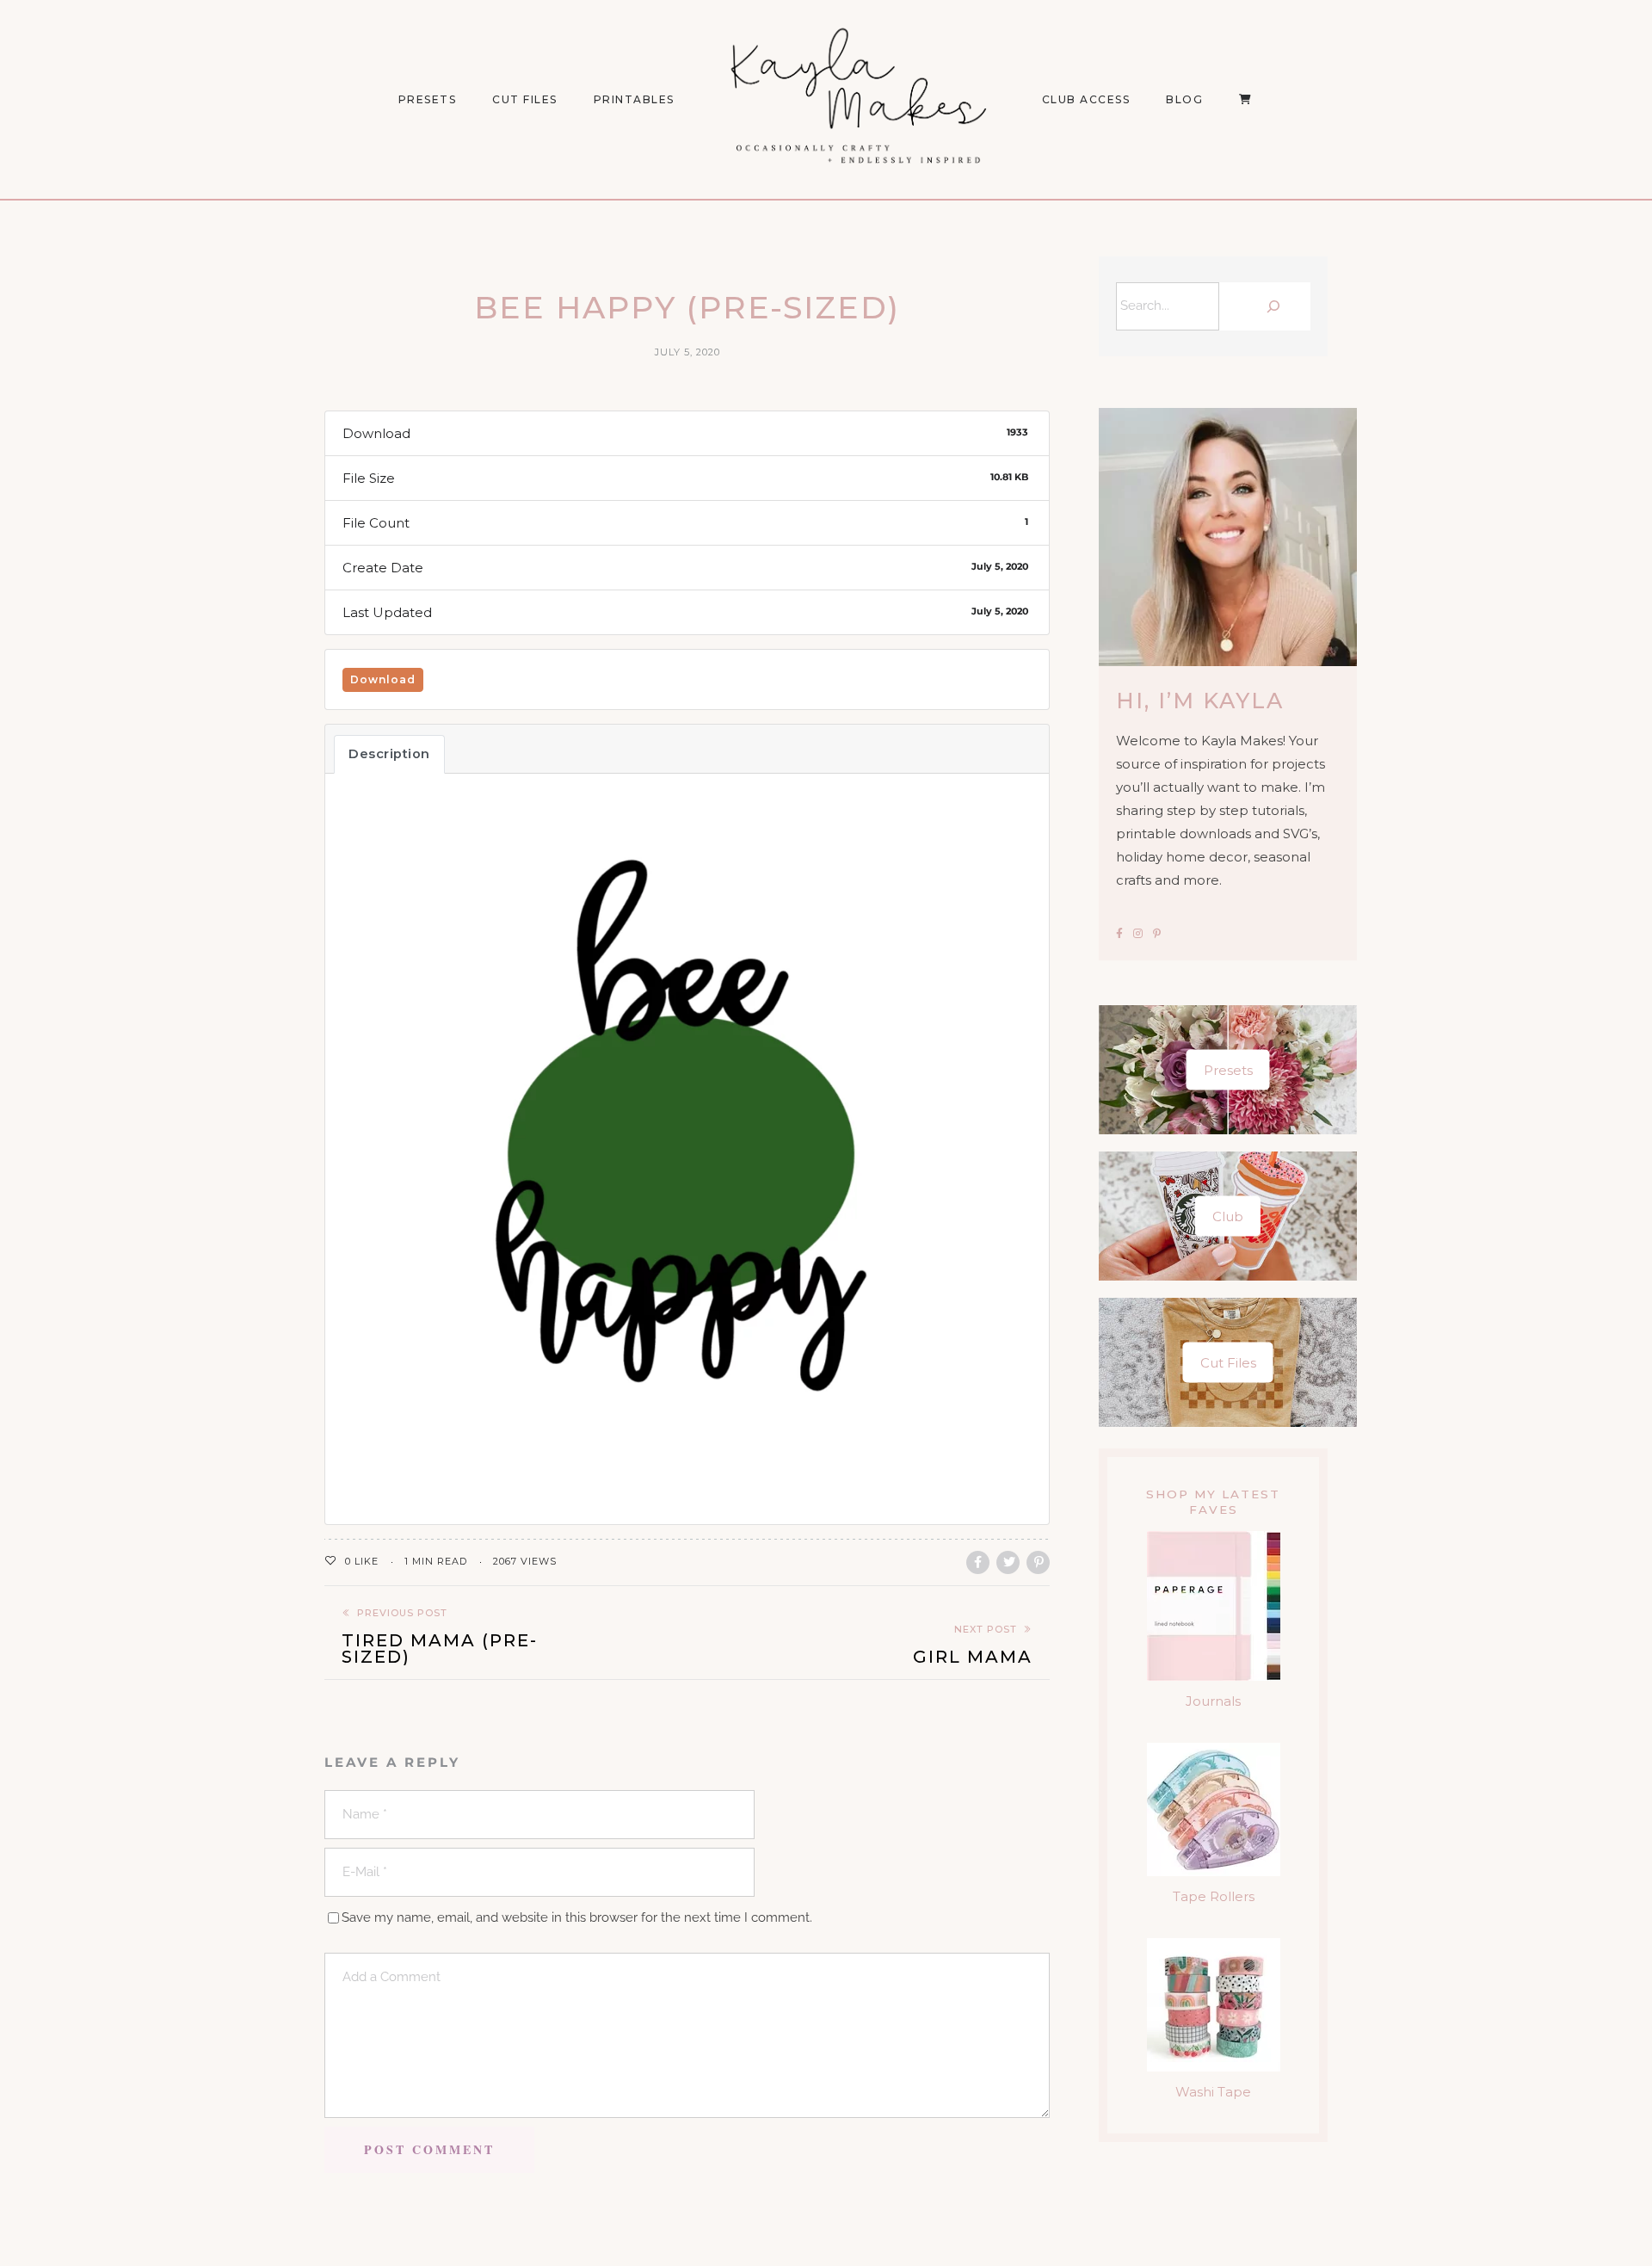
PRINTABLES (634, 99)
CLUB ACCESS (1086, 99)
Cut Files (525, 99)
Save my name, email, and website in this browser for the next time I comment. (577, 1917)
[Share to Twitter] (1008, 1562)
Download (383, 679)
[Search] (1269, 306)
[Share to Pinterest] (1038, 1562)
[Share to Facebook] (978, 1562)
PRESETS (428, 99)
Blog (1184, 99)
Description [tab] (389, 754)
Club (1228, 1216)
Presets (1228, 1070)
